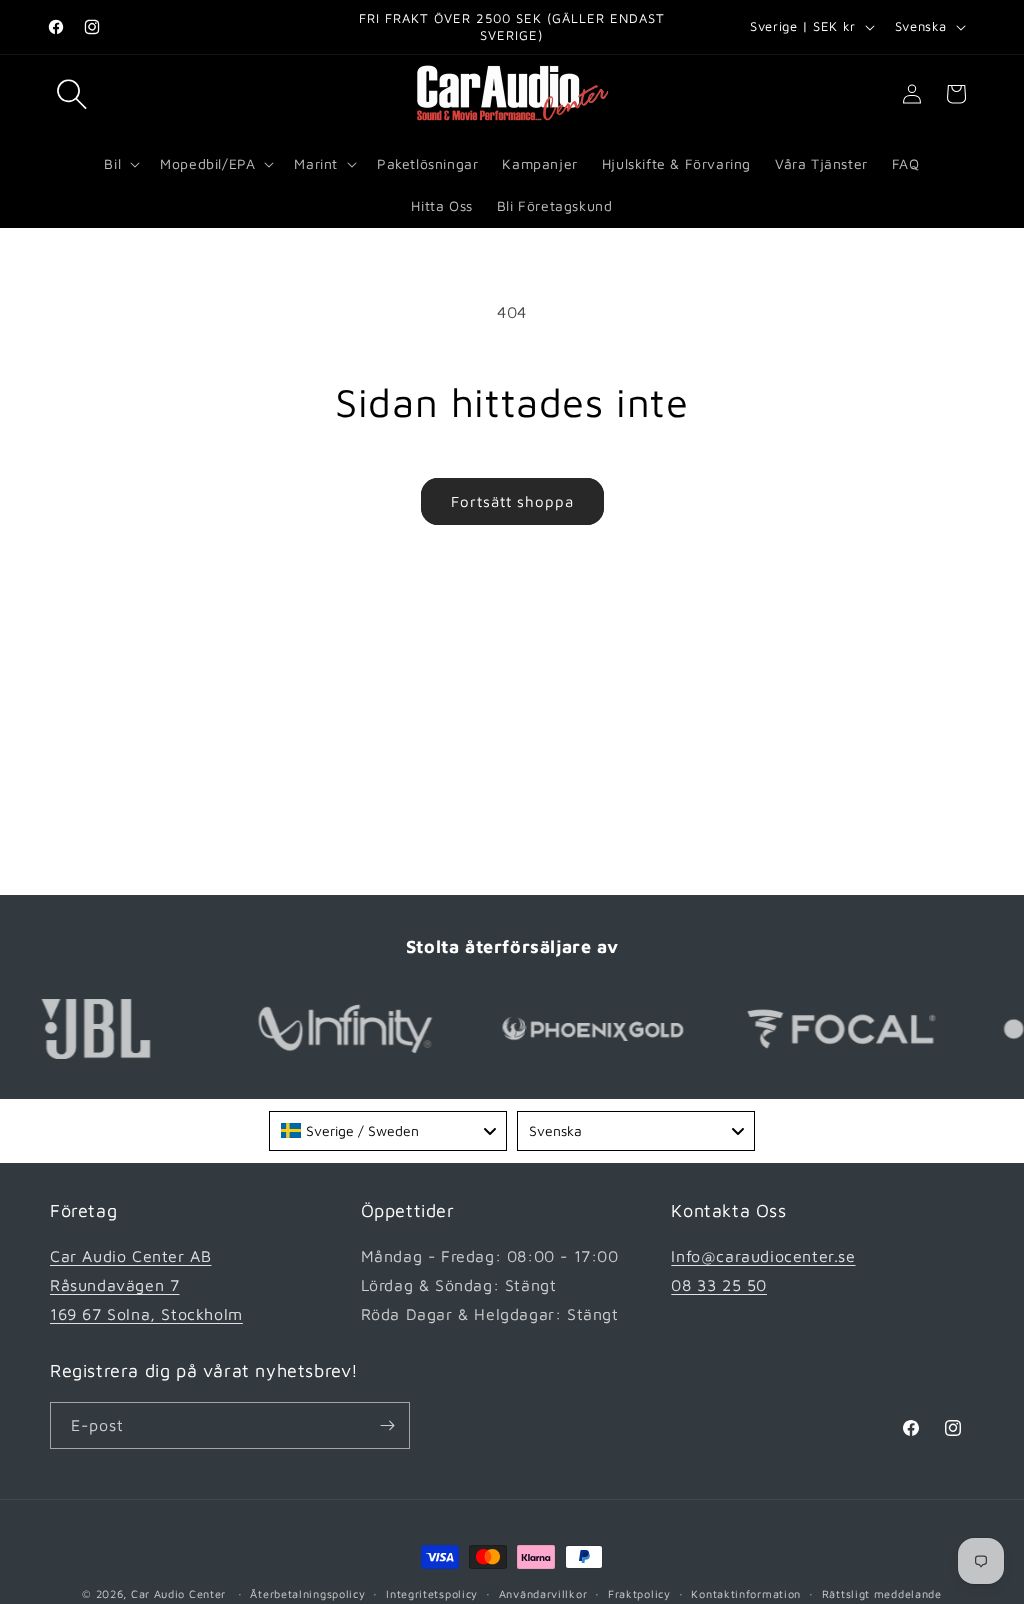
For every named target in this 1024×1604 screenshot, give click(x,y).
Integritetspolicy (432, 1593)
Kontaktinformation (746, 1593)
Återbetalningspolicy (307, 1593)
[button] (72, 94)
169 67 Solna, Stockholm (146, 1314)
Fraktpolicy (639, 1593)
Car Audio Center (178, 1593)
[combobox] (388, 1131)
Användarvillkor (543, 1593)
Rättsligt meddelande (882, 1593)
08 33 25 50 (719, 1285)
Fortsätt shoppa (512, 501)
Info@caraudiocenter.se (763, 1256)
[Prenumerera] (387, 1425)
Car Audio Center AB (130, 1256)
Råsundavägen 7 (114, 1285)
